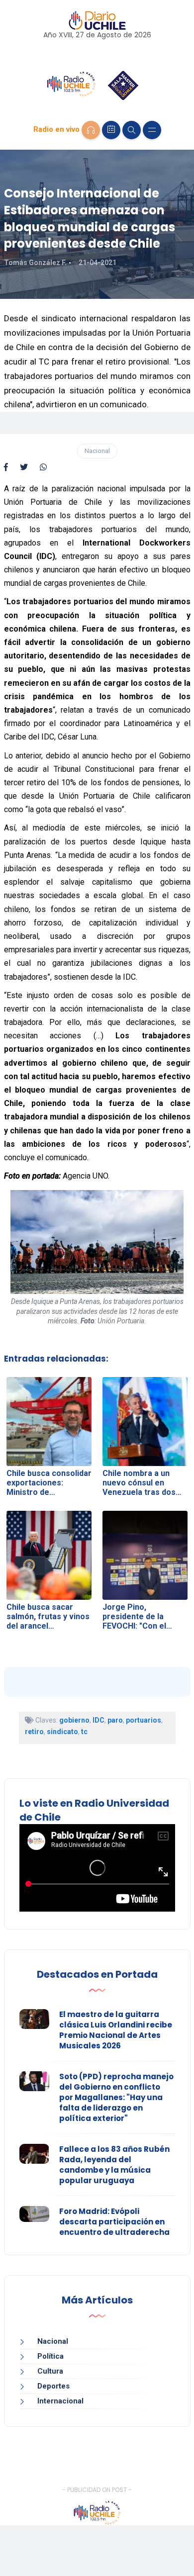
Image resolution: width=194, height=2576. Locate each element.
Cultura (50, 2371)
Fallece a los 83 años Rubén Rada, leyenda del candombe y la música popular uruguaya (114, 2165)
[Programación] (111, 130)
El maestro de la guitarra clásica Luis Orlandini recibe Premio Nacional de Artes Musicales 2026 (116, 2030)
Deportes (53, 2386)
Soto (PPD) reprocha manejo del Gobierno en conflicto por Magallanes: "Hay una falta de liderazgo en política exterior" (116, 2097)
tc (84, 1732)
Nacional (97, 451)
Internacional (60, 2401)
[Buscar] (132, 130)
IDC (98, 1720)
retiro (34, 1732)
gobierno (74, 1720)
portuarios (144, 1720)
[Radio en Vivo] (91, 130)
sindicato (62, 1732)
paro (115, 1720)
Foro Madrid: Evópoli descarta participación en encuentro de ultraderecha (114, 2222)
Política (50, 2356)
